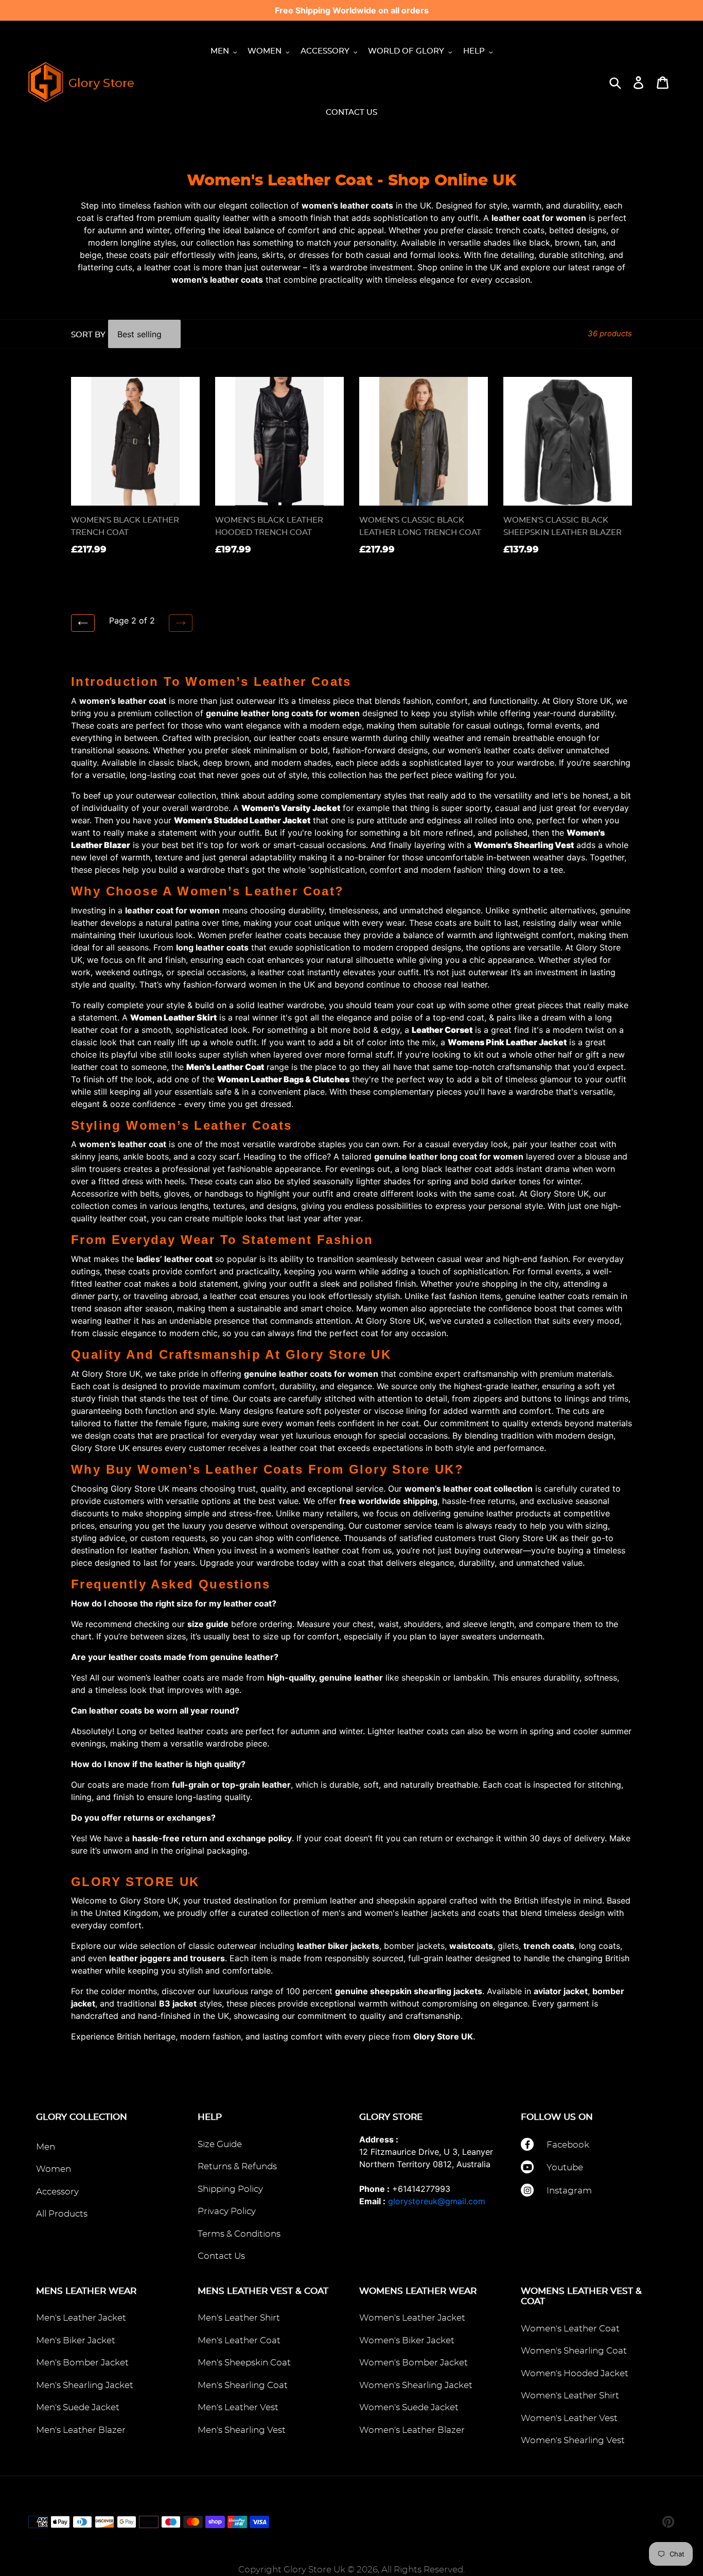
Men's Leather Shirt (239, 2318)
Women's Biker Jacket (407, 2340)
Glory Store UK (443, 2036)
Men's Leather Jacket (81, 2318)
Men (46, 2147)
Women (54, 2169)
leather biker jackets (338, 1946)
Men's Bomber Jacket (82, 2363)
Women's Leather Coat (570, 2329)
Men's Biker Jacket (76, 2340)
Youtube (565, 2167)
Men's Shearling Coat (243, 2385)
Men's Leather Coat (239, 2340)
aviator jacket (561, 1991)
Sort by (88, 335)
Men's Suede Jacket (78, 2407)
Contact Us (221, 2256)
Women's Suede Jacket (409, 2407)
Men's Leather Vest (238, 2407)
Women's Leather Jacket (412, 2318)
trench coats (549, 1946)
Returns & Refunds (237, 2166)
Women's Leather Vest (569, 2418)
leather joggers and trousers (167, 1958)
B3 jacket (178, 2003)
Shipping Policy (230, 2189)
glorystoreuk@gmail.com (437, 2201)
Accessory (57, 2192)
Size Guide (220, 2144)
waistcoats (471, 1946)
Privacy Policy (227, 2211)
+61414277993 (421, 2189)
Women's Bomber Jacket (414, 2363)
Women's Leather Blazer (412, 2430)
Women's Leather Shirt (570, 2396)
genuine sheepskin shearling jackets (409, 1991)
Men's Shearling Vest (242, 2430)
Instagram (569, 2191)
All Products (62, 2214)
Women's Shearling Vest (573, 2440)
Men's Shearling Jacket (85, 2385)
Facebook (568, 2145)
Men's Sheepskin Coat (244, 2363)
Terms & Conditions (239, 2234)
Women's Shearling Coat (574, 2351)
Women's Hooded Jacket (575, 2373)
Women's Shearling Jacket (416, 2385)
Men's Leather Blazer (81, 2430)
